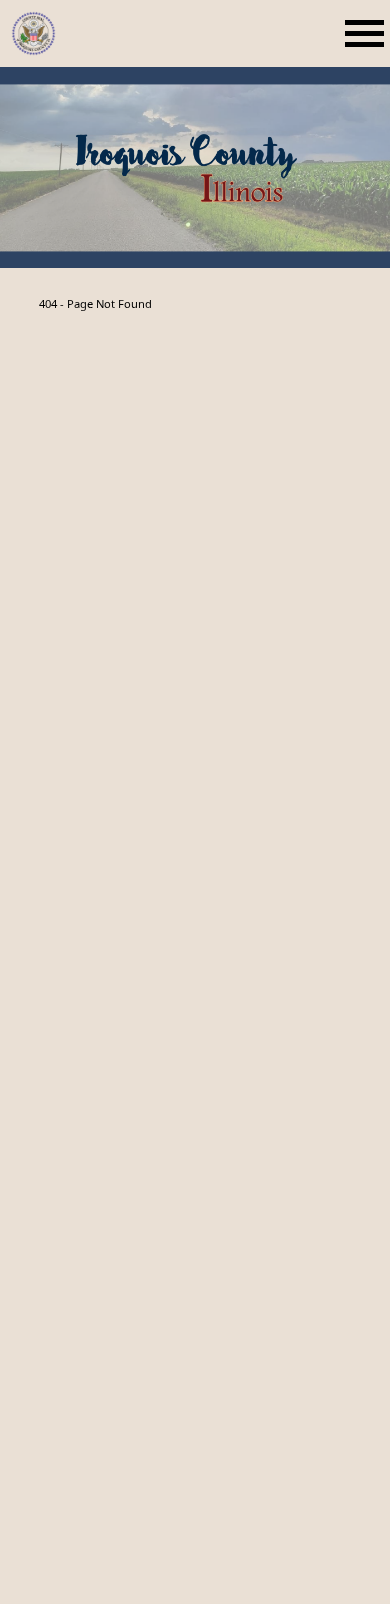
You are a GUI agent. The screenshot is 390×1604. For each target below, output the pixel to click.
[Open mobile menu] (367, 33)
